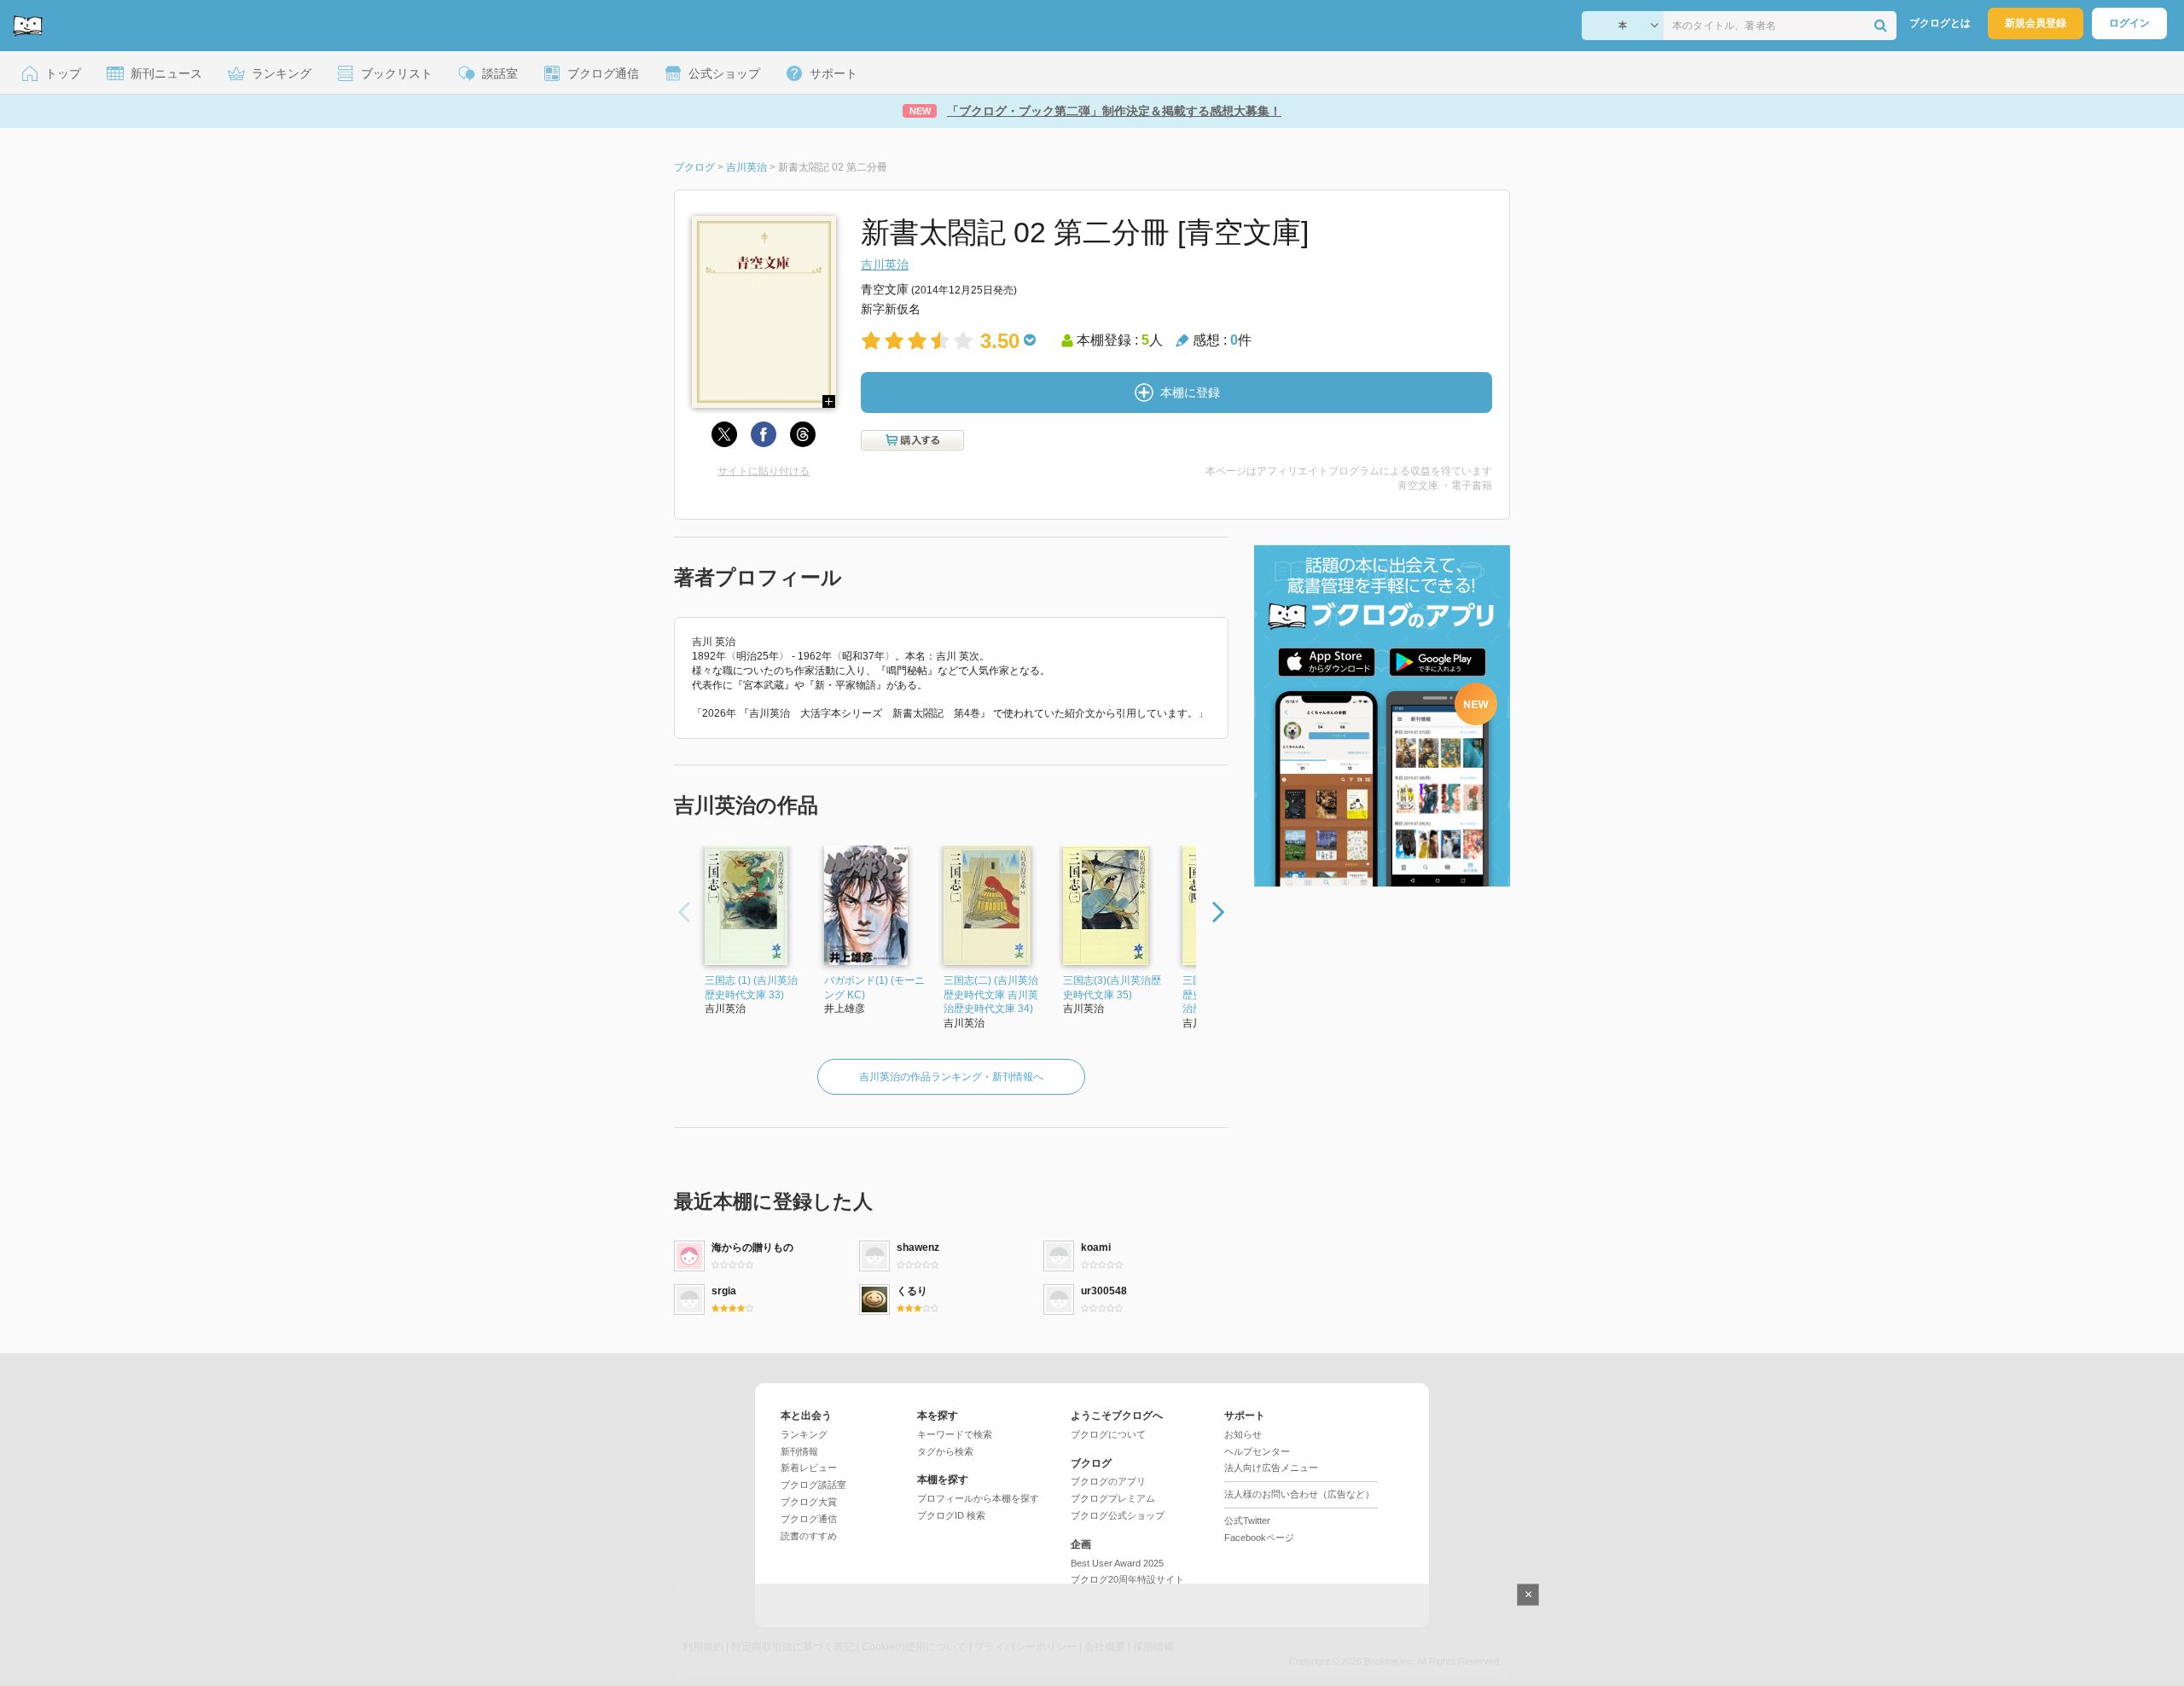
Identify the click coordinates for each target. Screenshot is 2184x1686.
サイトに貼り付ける (764, 471)
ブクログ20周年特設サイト (1127, 1579)
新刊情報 (799, 1451)
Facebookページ (1259, 1538)
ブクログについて (1108, 1434)
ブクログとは (1940, 23)
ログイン (2129, 23)
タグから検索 (945, 1451)
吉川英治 (885, 265)
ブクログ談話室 (813, 1485)
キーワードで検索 (955, 1434)
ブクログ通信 (809, 1519)
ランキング (804, 1434)
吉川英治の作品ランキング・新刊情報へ (951, 1077)
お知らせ (1243, 1434)
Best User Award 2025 (1117, 1563)
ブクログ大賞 (809, 1502)
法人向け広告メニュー (1271, 1468)
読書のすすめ (809, 1536)
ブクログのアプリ (1108, 1481)
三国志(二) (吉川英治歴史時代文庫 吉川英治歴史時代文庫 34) (991, 995)
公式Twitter (1247, 1520)
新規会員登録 (2036, 23)
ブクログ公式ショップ (1118, 1515)
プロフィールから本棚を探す (978, 1498)
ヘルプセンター (1257, 1451)
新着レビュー (809, 1468)
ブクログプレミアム (1113, 1498)
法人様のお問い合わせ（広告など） (1299, 1494)
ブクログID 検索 (951, 1515)
